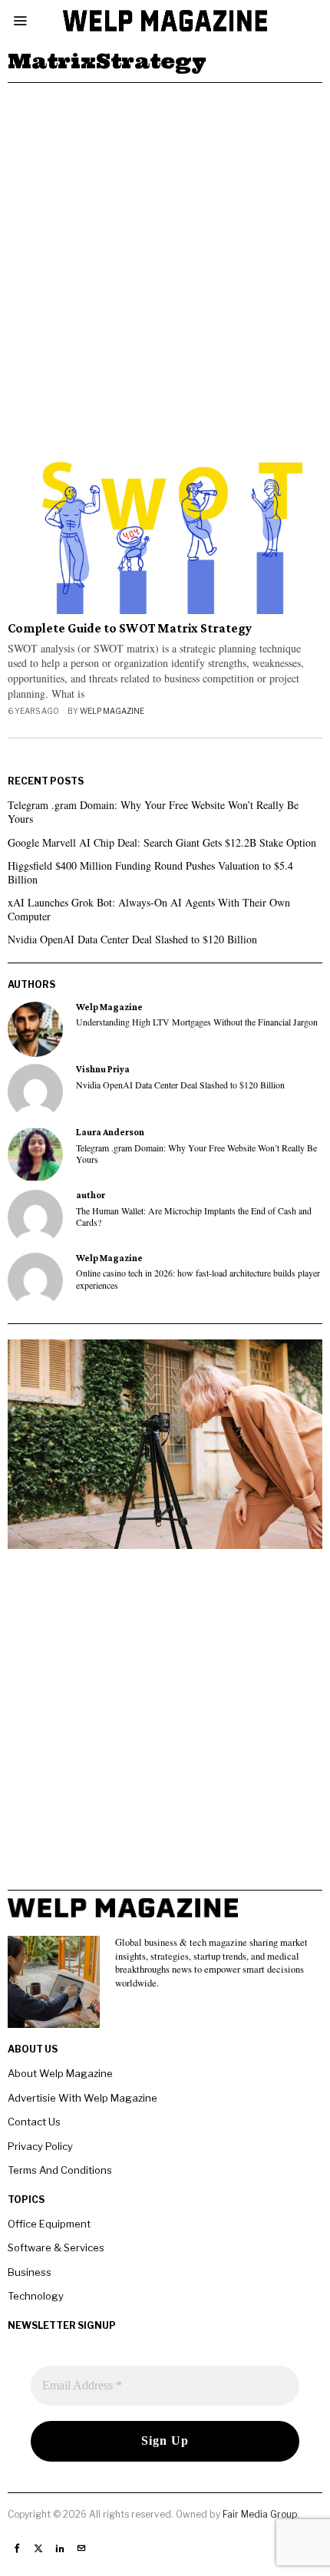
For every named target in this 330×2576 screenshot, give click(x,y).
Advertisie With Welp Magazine (82, 2098)
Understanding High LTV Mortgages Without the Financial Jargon (197, 1022)
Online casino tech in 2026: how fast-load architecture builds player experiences (198, 1279)
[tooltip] (35, 1029)
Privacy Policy (40, 2146)
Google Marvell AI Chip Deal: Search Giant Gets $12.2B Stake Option (162, 842)
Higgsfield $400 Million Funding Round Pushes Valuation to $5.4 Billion (150, 872)
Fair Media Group (260, 2514)
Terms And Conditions (60, 2170)
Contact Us (34, 2122)
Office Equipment (49, 2224)
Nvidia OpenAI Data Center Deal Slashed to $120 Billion (132, 939)
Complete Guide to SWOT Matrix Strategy (130, 629)
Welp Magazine (112, 711)
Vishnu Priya (103, 1069)
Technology (36, 2296)
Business (30, 2272)
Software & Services (56, 2247)
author (91, 1195)
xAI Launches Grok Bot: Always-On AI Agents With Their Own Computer (149, 909)
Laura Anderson (110, 1132)
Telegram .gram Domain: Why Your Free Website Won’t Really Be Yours (153, 812)
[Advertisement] (165, 256)
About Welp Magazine (60, 2073)
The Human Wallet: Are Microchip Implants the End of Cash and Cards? (194, 1217)
